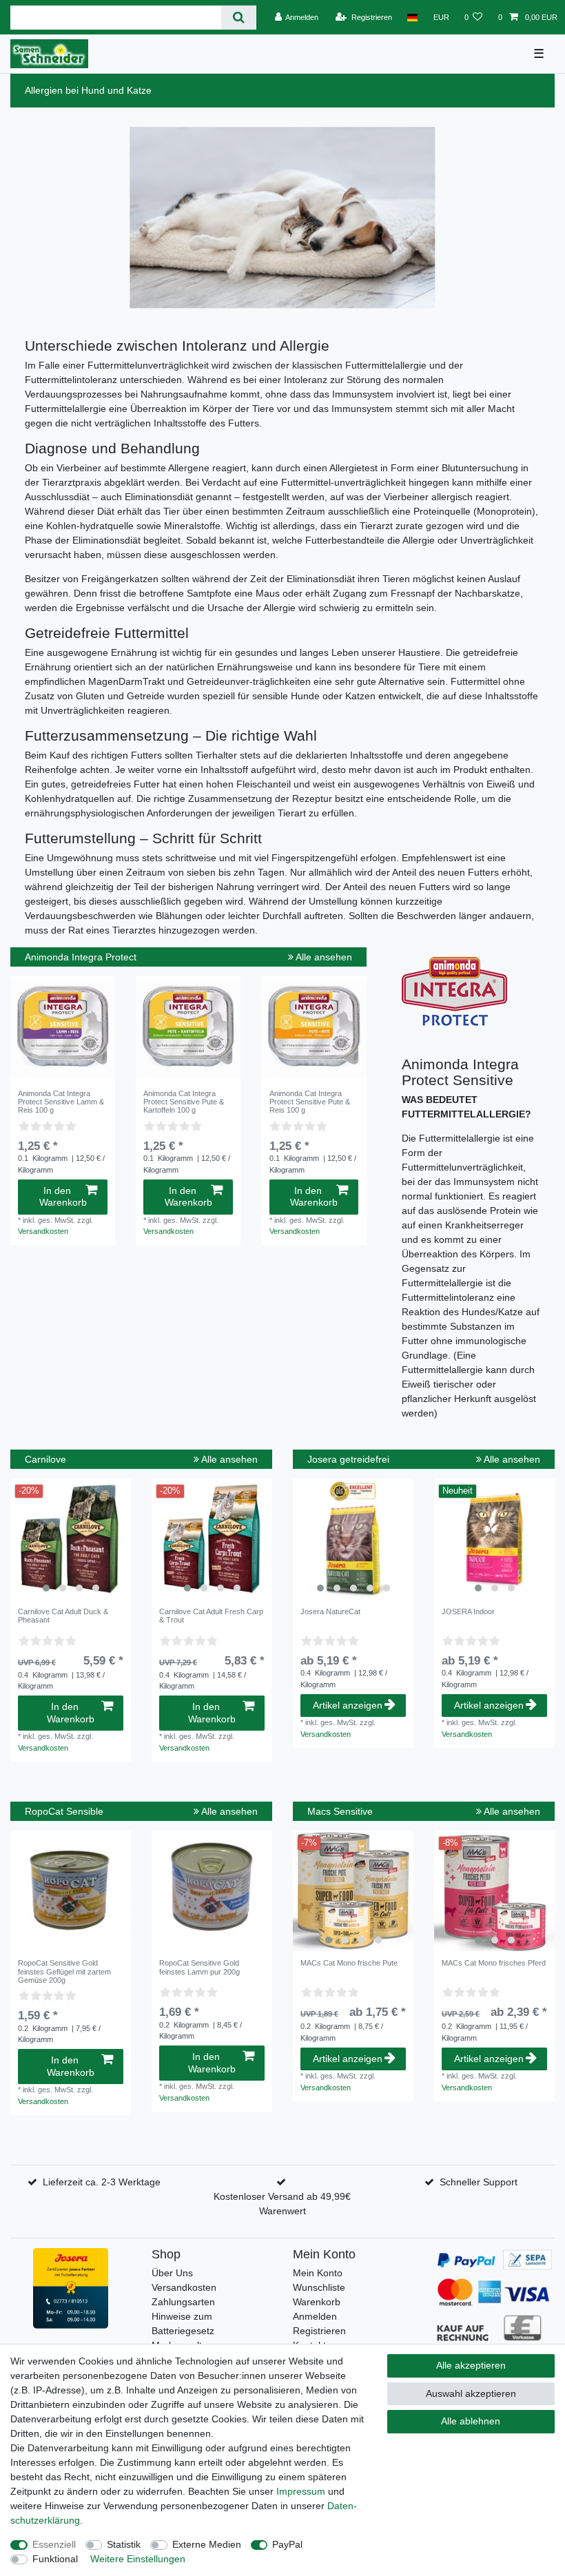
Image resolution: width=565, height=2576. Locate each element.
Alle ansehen (323, 957)
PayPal (287, 2544)
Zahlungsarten (183, 2302)
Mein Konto (318, 2273)
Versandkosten (43, 1231)
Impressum (301, 2491)
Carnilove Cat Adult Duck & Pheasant (63, 1616)
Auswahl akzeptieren (471, 2393)
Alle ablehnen (471, 2421)
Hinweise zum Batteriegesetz (183, 2323)
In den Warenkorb (63, 1197)
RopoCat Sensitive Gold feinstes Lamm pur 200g (199, 1967)
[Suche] (239, 18)
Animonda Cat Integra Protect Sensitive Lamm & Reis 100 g (61, 1102)
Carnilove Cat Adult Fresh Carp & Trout (211, 1616)
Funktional (55, 2559)
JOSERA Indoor (468, 1611)
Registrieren (319, 2331)
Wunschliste (319, 2287)
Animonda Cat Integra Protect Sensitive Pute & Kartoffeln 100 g (184, 1102)
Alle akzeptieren (471, 2365)
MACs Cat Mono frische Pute (349, 1963)
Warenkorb (317, 2302)
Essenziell (54, 2544)
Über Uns (172, 2273)
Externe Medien (207, 2544)
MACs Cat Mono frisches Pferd (494, 1963)
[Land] (412, 17)
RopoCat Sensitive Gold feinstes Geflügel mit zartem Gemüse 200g (64, 1971)
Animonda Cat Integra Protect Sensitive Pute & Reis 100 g (310, 1102)
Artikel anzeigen (348, 1705)
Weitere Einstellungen (138, 2559)
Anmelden (315, 2316)
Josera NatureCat (330, 1611)
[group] (71, 1539)
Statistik (124, 2544)
